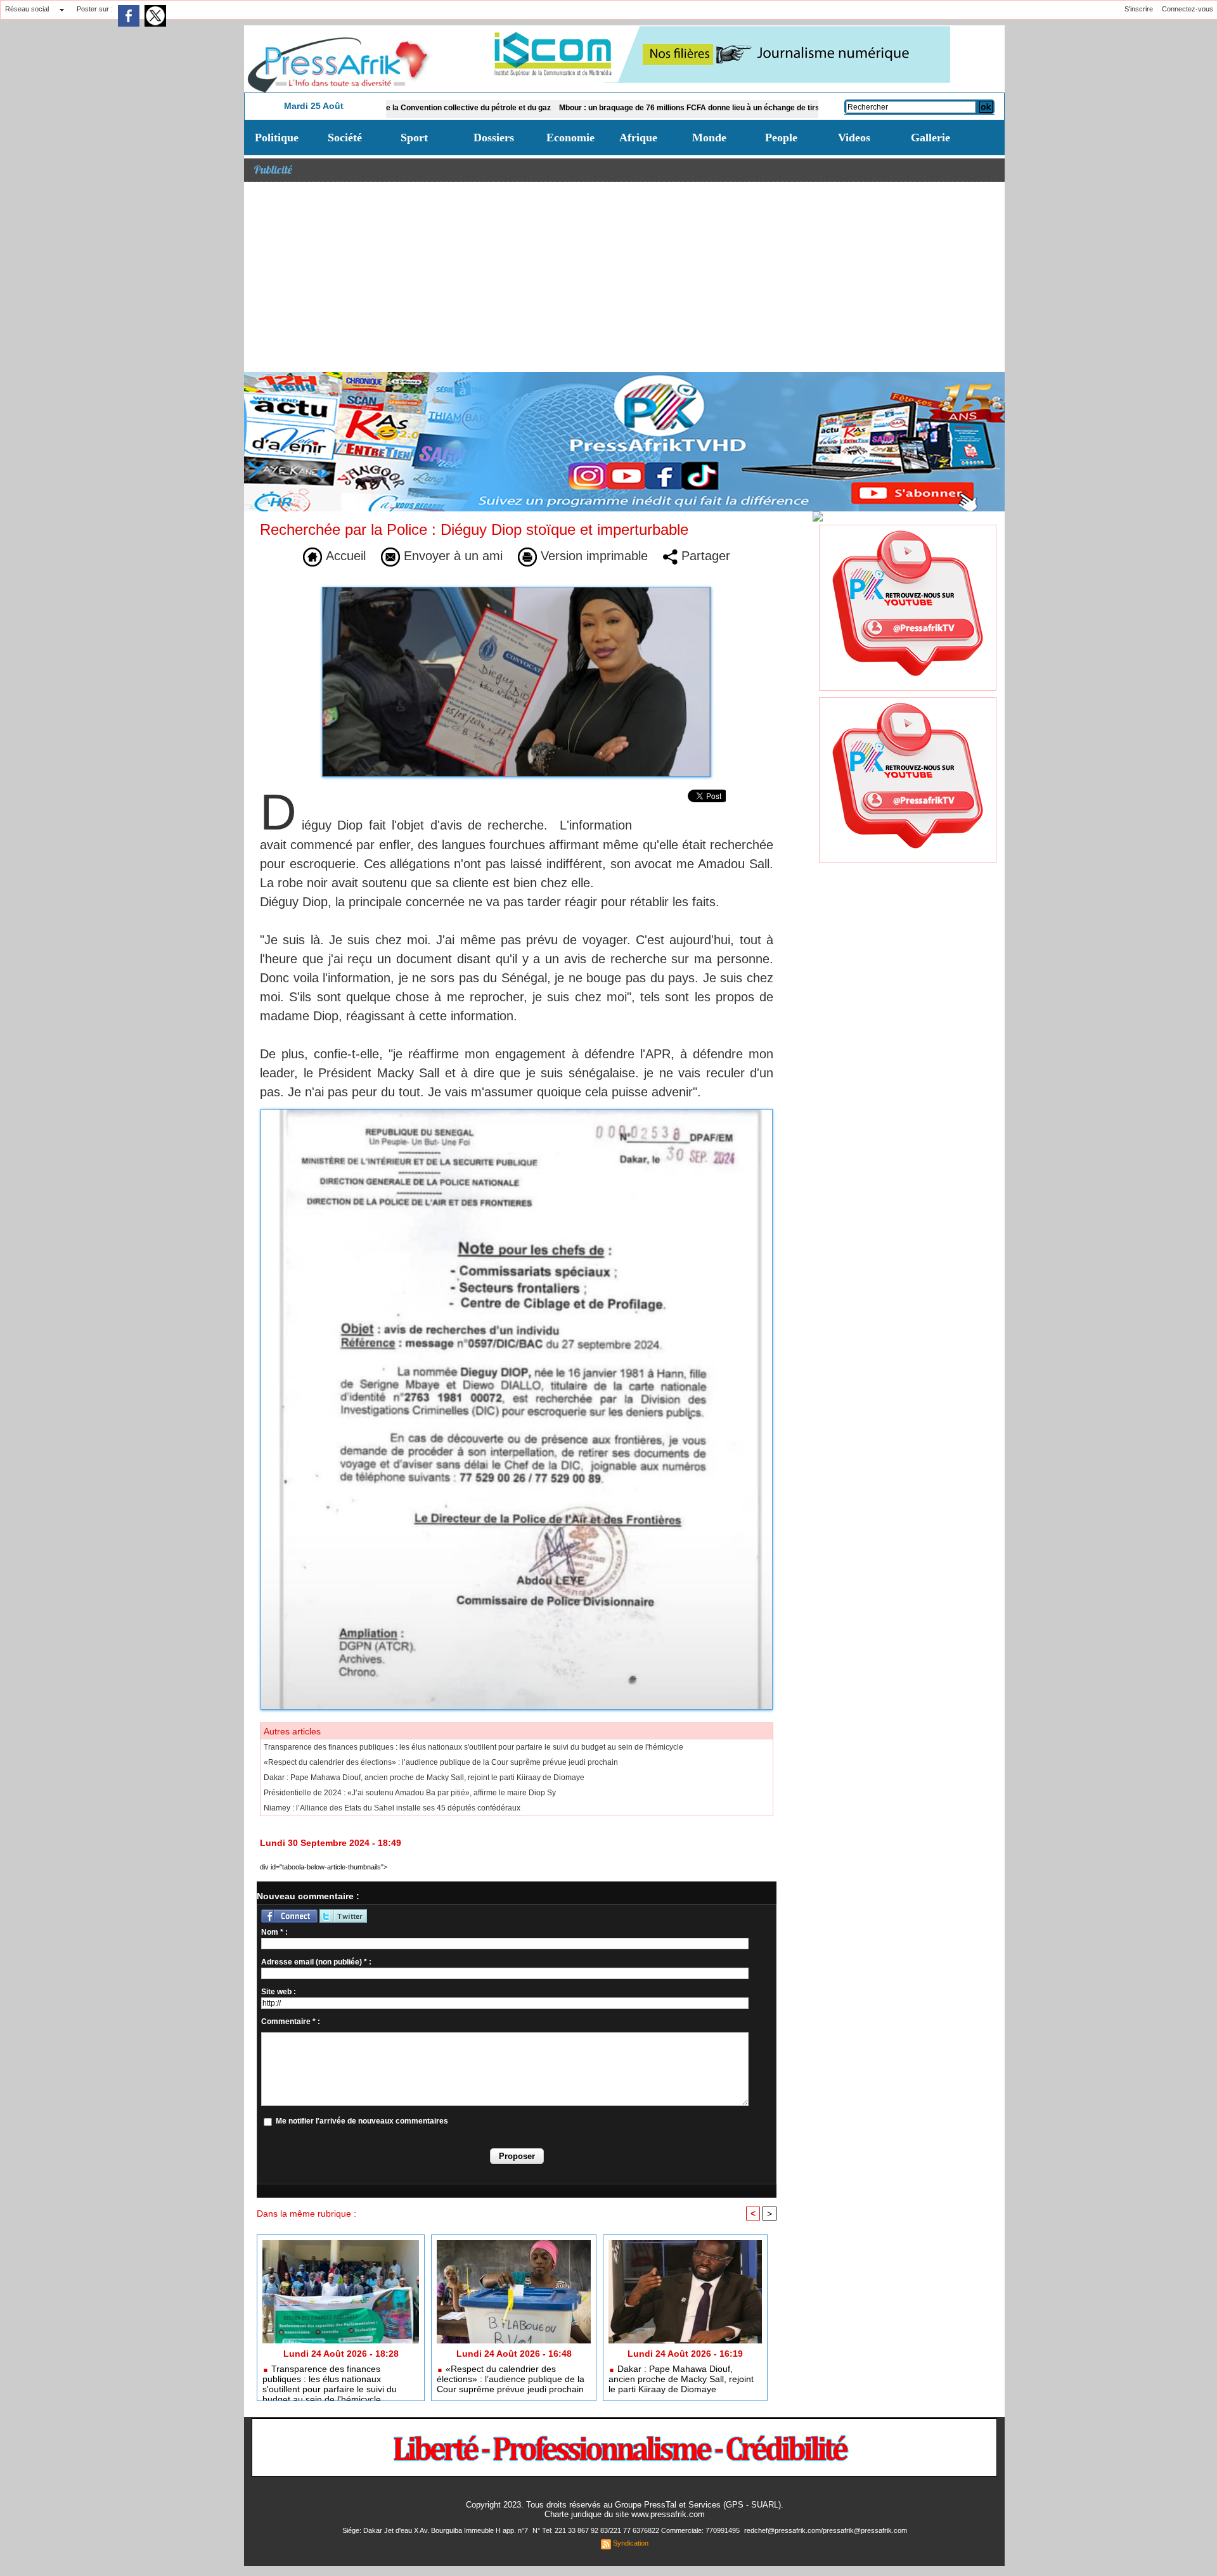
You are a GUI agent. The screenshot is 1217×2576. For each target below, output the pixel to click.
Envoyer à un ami (451, 556)
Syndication (631, 2543)
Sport (414, 138)
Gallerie (930, 138)
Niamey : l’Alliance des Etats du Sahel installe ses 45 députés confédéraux (392, 1808)
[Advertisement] (624, 277)
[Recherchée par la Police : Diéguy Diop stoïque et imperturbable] (517, 1113)
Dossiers (494, 138)
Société (345, 138)
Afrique (638, 138)
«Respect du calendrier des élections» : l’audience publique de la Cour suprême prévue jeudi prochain (441, 1762)
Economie (570, 138)
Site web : (279, 1992)
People (781, 138)
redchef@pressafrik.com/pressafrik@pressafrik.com (826, 2530)
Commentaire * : (291, 2022)
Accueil (344, 556)
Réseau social (27, 9)
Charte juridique (573, 2514)
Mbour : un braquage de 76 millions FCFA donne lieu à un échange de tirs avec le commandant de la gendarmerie (682, 108)
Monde (709, 138)
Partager (704, 556)
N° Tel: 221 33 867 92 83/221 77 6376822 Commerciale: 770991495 (637, 2530)
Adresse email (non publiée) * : (316, 1962)
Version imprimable (592, 556)
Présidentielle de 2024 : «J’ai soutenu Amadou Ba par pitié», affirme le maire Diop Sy (410, 1793)
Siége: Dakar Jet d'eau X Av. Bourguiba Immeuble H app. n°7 (436, 2530)
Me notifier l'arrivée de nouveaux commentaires (362, 2121)
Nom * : (274, 1932)
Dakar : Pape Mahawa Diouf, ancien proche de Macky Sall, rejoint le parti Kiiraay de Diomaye (424, 1778)
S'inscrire (1139, 9)
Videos (854, 138)
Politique (277, 138)
